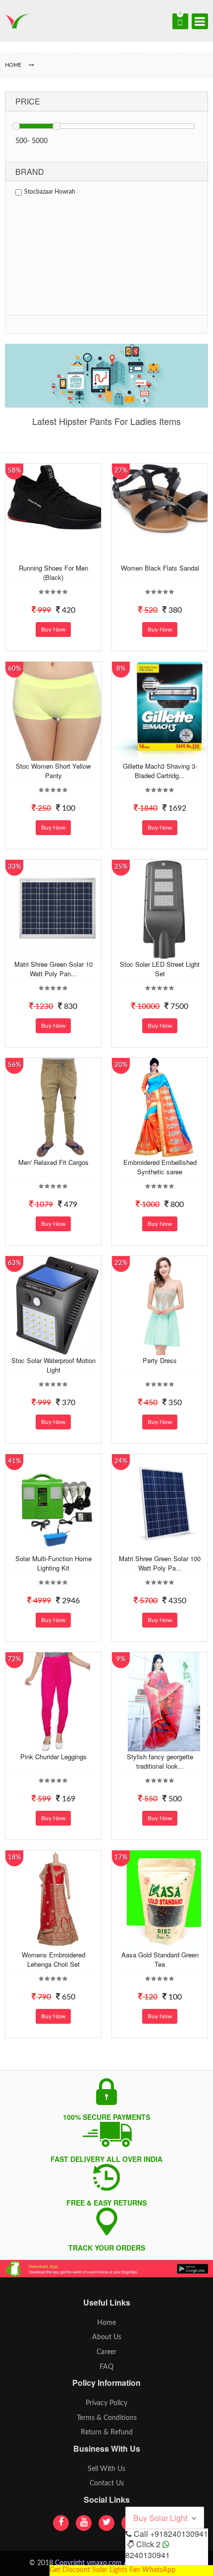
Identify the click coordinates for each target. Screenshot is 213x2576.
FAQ (106, 2367)
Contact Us (107, 2483)
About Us (107, 2337)
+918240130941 (179, 2534)
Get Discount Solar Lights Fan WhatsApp (112, 2570)
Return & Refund (107, 2432)
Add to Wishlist (56, 555)
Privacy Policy (106, 2403)
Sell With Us (106, 2469)
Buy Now (53, 630)
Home (106, 2323)
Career (106, 2352)
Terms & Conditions (107, 2418)
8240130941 (148, 2555)
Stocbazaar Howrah (50, 192)
